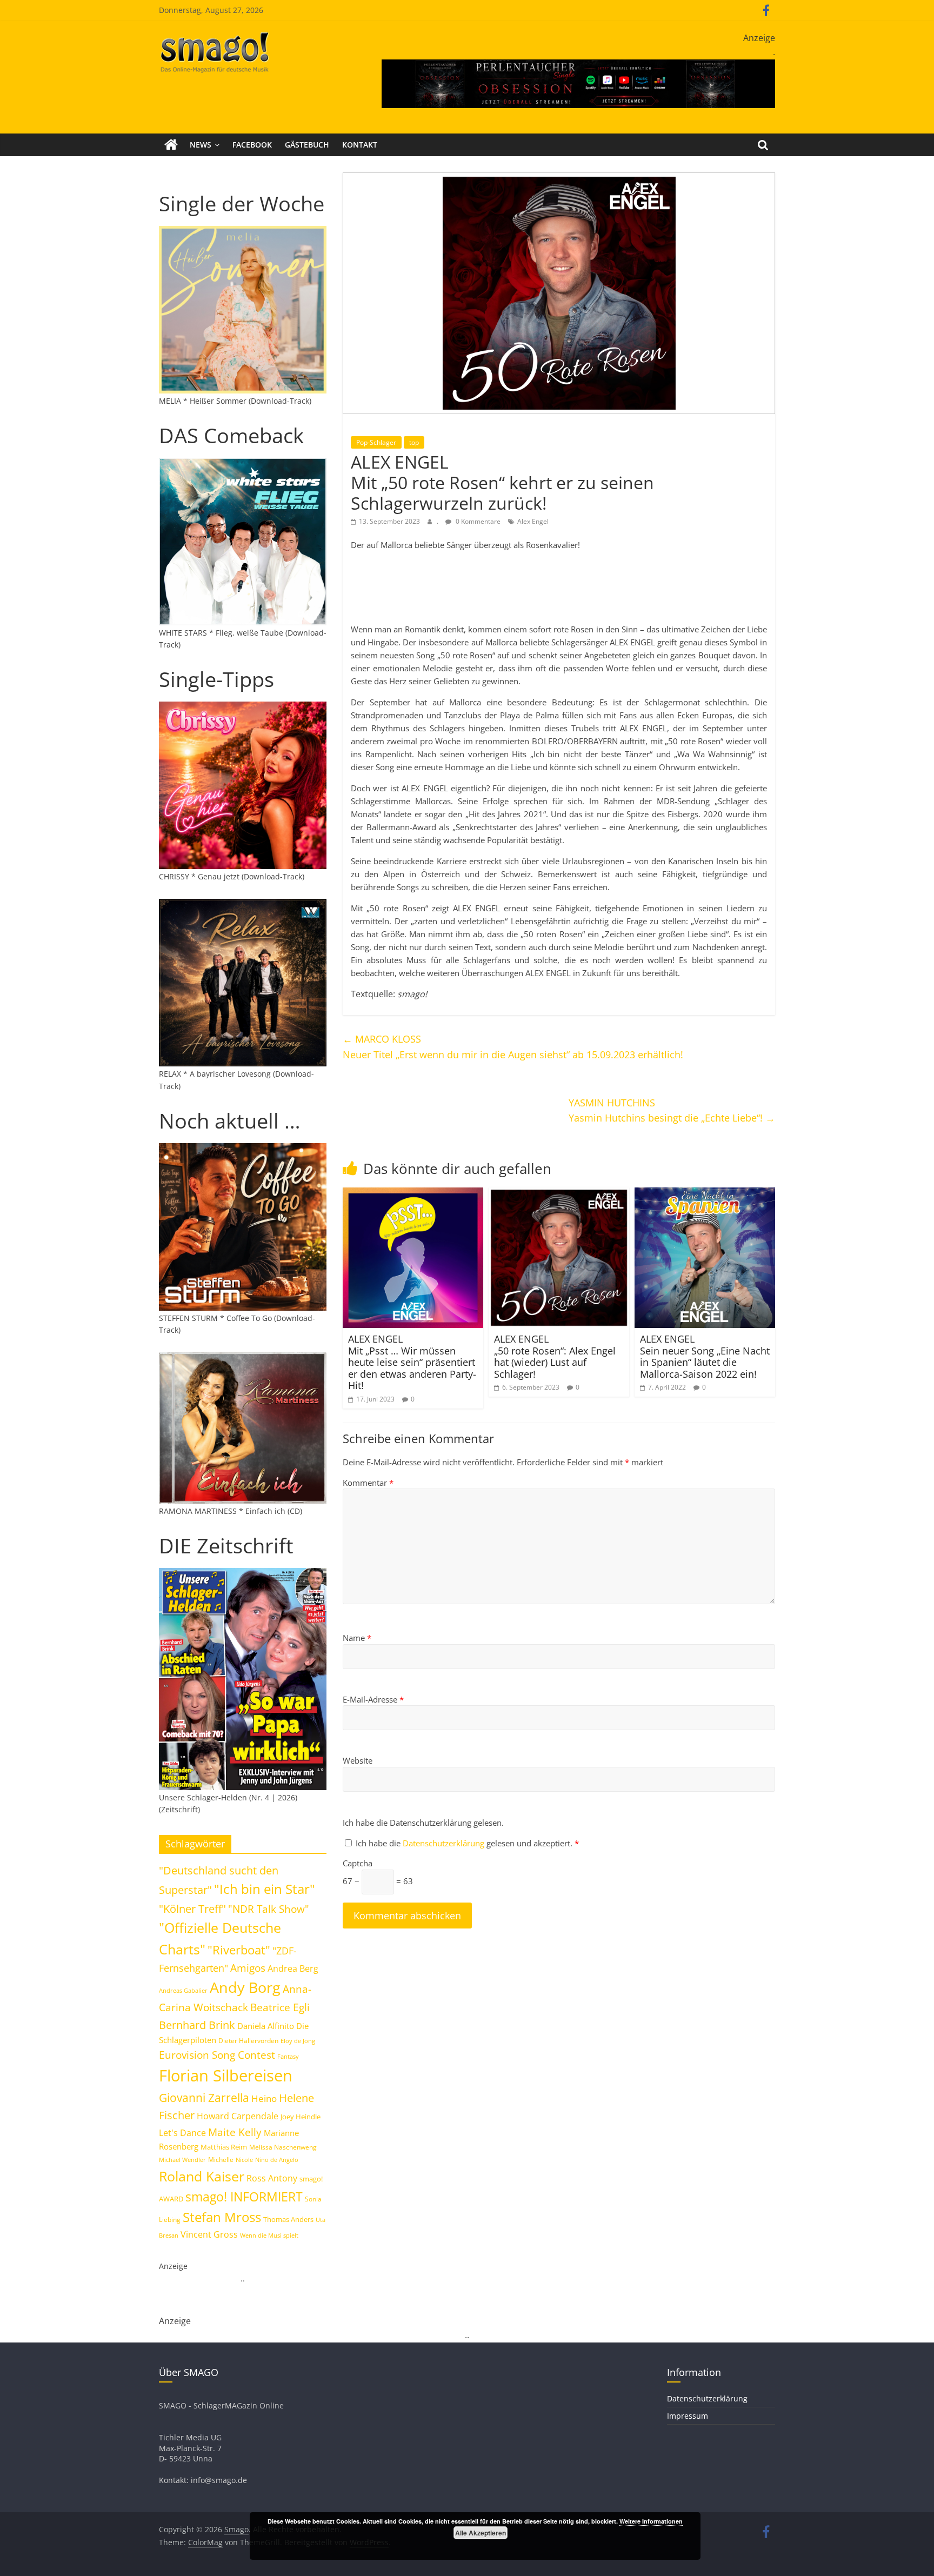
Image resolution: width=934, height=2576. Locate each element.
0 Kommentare (477, 521)
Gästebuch (307, 145)
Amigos (248, 1968)
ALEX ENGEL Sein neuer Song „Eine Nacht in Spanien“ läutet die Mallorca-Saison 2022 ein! (705, 1356)
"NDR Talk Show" (269, 1909)
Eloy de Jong (298, 2041)
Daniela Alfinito (266, 2026)
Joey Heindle (301, 2117)
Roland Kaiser (202, 2176)
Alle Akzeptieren (481, 2533)
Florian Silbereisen (226, 2076)
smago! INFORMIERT (244, 2197)
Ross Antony (272, 2178)
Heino (264, 2098)
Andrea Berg (293, 1968)
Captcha (358, 1863)
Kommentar (368, 1483)
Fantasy (288, 2057)
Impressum (688, 2416)
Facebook (252, 145)
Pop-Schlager (376, 442)
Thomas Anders (288, 2219)
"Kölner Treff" (192, 1908)
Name (357, 1638)
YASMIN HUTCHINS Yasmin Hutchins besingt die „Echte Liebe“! (672, 1110)
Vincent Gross (209, 2234)
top (414, 442)
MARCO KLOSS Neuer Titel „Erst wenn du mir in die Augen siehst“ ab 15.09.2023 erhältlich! (513, 1047)
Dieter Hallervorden (248, 2041)
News (201, 145)
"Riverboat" (239, 1950)
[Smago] (171, 145)
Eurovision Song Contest (217, 2055)
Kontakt (360, 145)
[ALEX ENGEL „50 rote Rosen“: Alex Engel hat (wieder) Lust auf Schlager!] (559, 1194)
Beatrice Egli (280, 2007)
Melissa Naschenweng (283, 2147)
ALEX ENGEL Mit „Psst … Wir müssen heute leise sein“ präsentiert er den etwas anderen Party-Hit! (412, 1362)
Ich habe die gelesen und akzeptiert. (467, 1843)
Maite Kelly (235, 2132)
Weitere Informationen (651, 2521)
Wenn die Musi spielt (269, 2235)
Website (358, 1760)
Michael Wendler (182, 2160)
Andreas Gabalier (183, 1990)
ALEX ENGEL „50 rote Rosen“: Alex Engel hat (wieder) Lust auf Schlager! (555, 1356)
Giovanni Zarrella (204, 2097)
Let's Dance (182, 2133)
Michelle (221, 2160)
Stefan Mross (222, 2217)
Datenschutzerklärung (445, 1843)
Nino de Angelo (277, 2160)
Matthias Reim (224, 2147)
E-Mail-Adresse (373, 1699)
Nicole (244, 2160)
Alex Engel (533, 521)
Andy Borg (245, 1987)
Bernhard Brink (197, 2025)
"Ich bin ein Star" (265, 1889)
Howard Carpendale (238, 2116)
